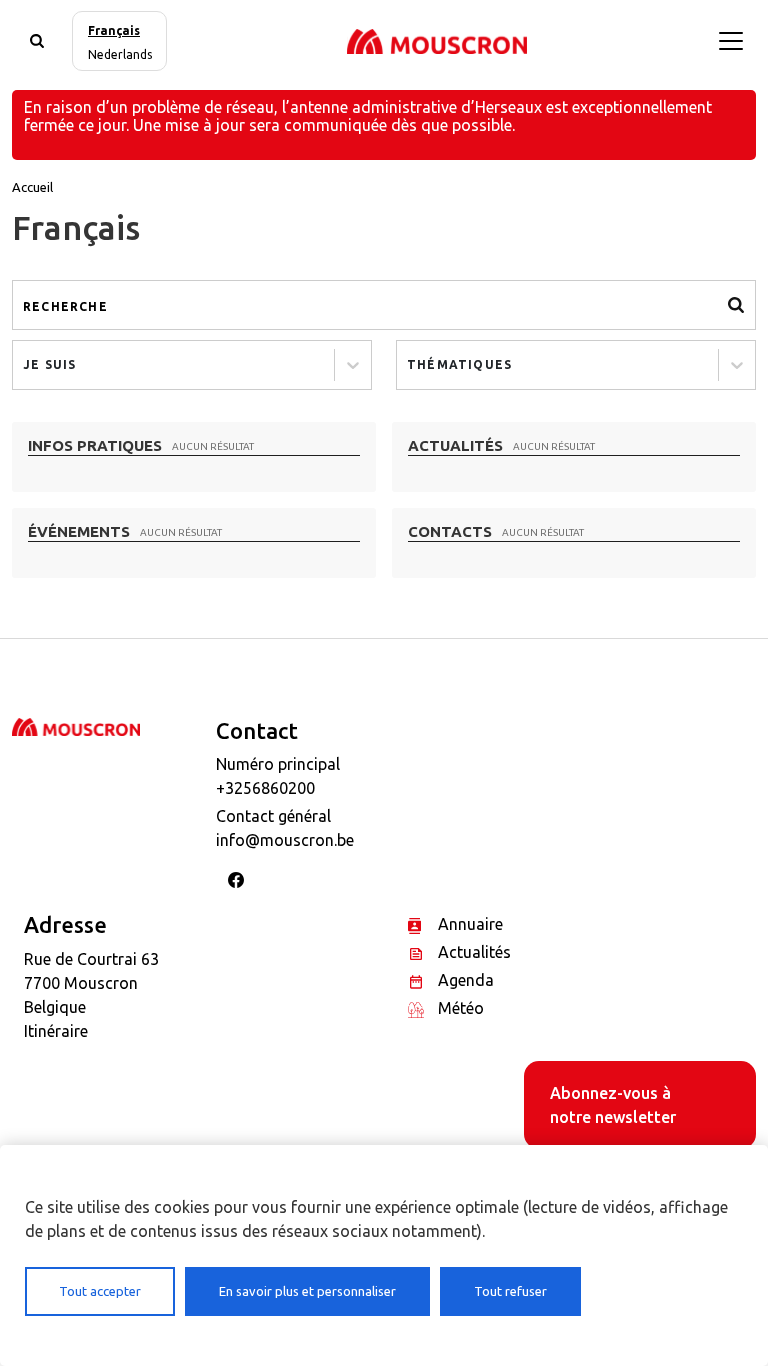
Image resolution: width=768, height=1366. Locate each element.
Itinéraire (56, 1031)
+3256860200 (265, 788)
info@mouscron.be (285, 840)
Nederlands (120, 54)
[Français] (437, 41)
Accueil (32, 187)
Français (114, 30)
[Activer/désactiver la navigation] (731, 41)
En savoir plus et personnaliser (307, 1291)
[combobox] (25, 365)
